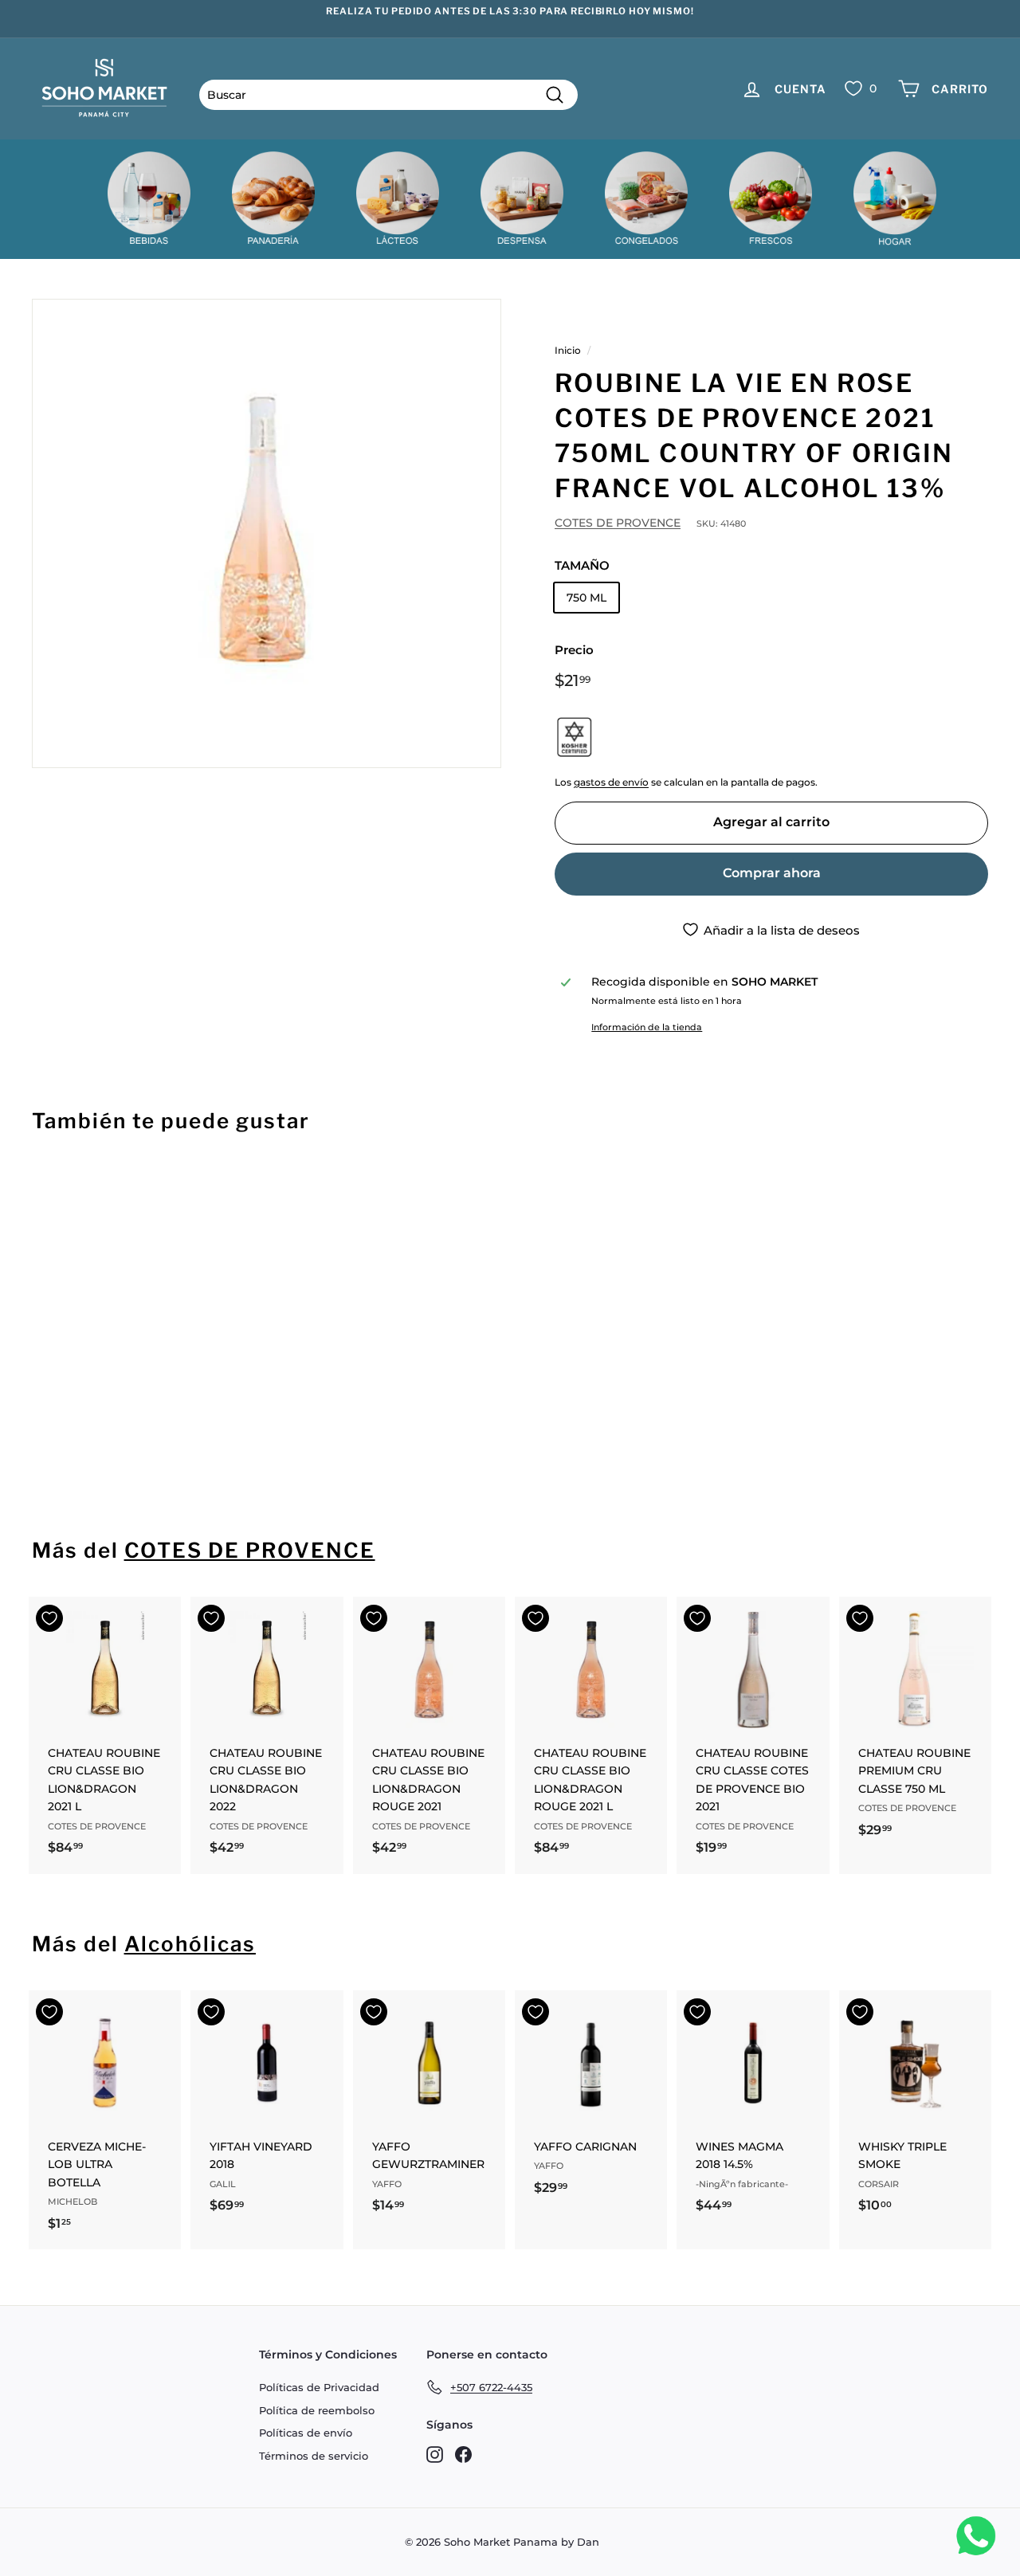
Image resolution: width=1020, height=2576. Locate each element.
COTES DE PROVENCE (618, 523)
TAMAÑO (582, 565)
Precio (574, 650)
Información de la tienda (647, 1027)
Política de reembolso (317, 2410)
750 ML (586, 598)
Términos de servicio (314, 2456)
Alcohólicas (190, 1944)
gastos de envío (611, 782)
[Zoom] (267, 533)
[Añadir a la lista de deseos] (49, 1189)
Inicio (568, 350)
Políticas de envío (306, 2433)
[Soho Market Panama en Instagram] (435, 2454)
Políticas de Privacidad (319, 2387)
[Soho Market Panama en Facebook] (463, 2454)
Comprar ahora (772, 873)
